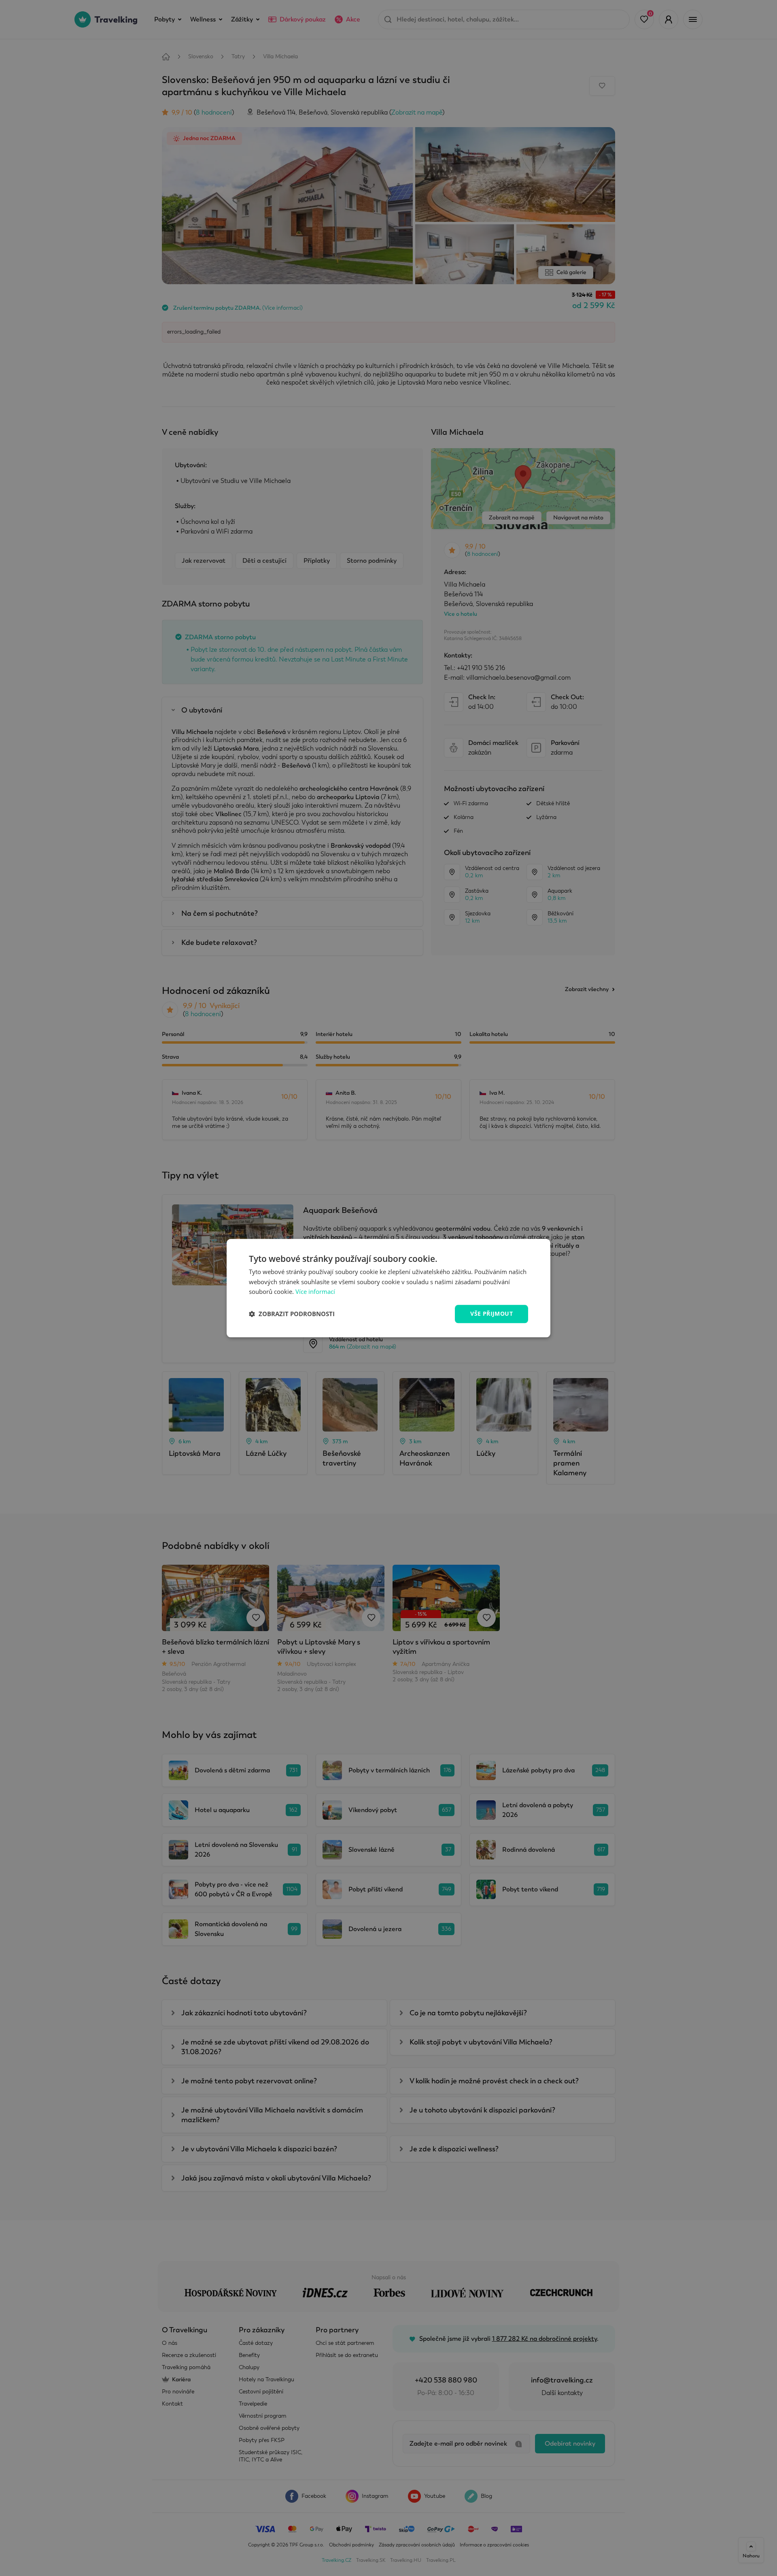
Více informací (315, 1292)
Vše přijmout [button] (491, 1314)
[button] (292, 1314)
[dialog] (388, 1288)
